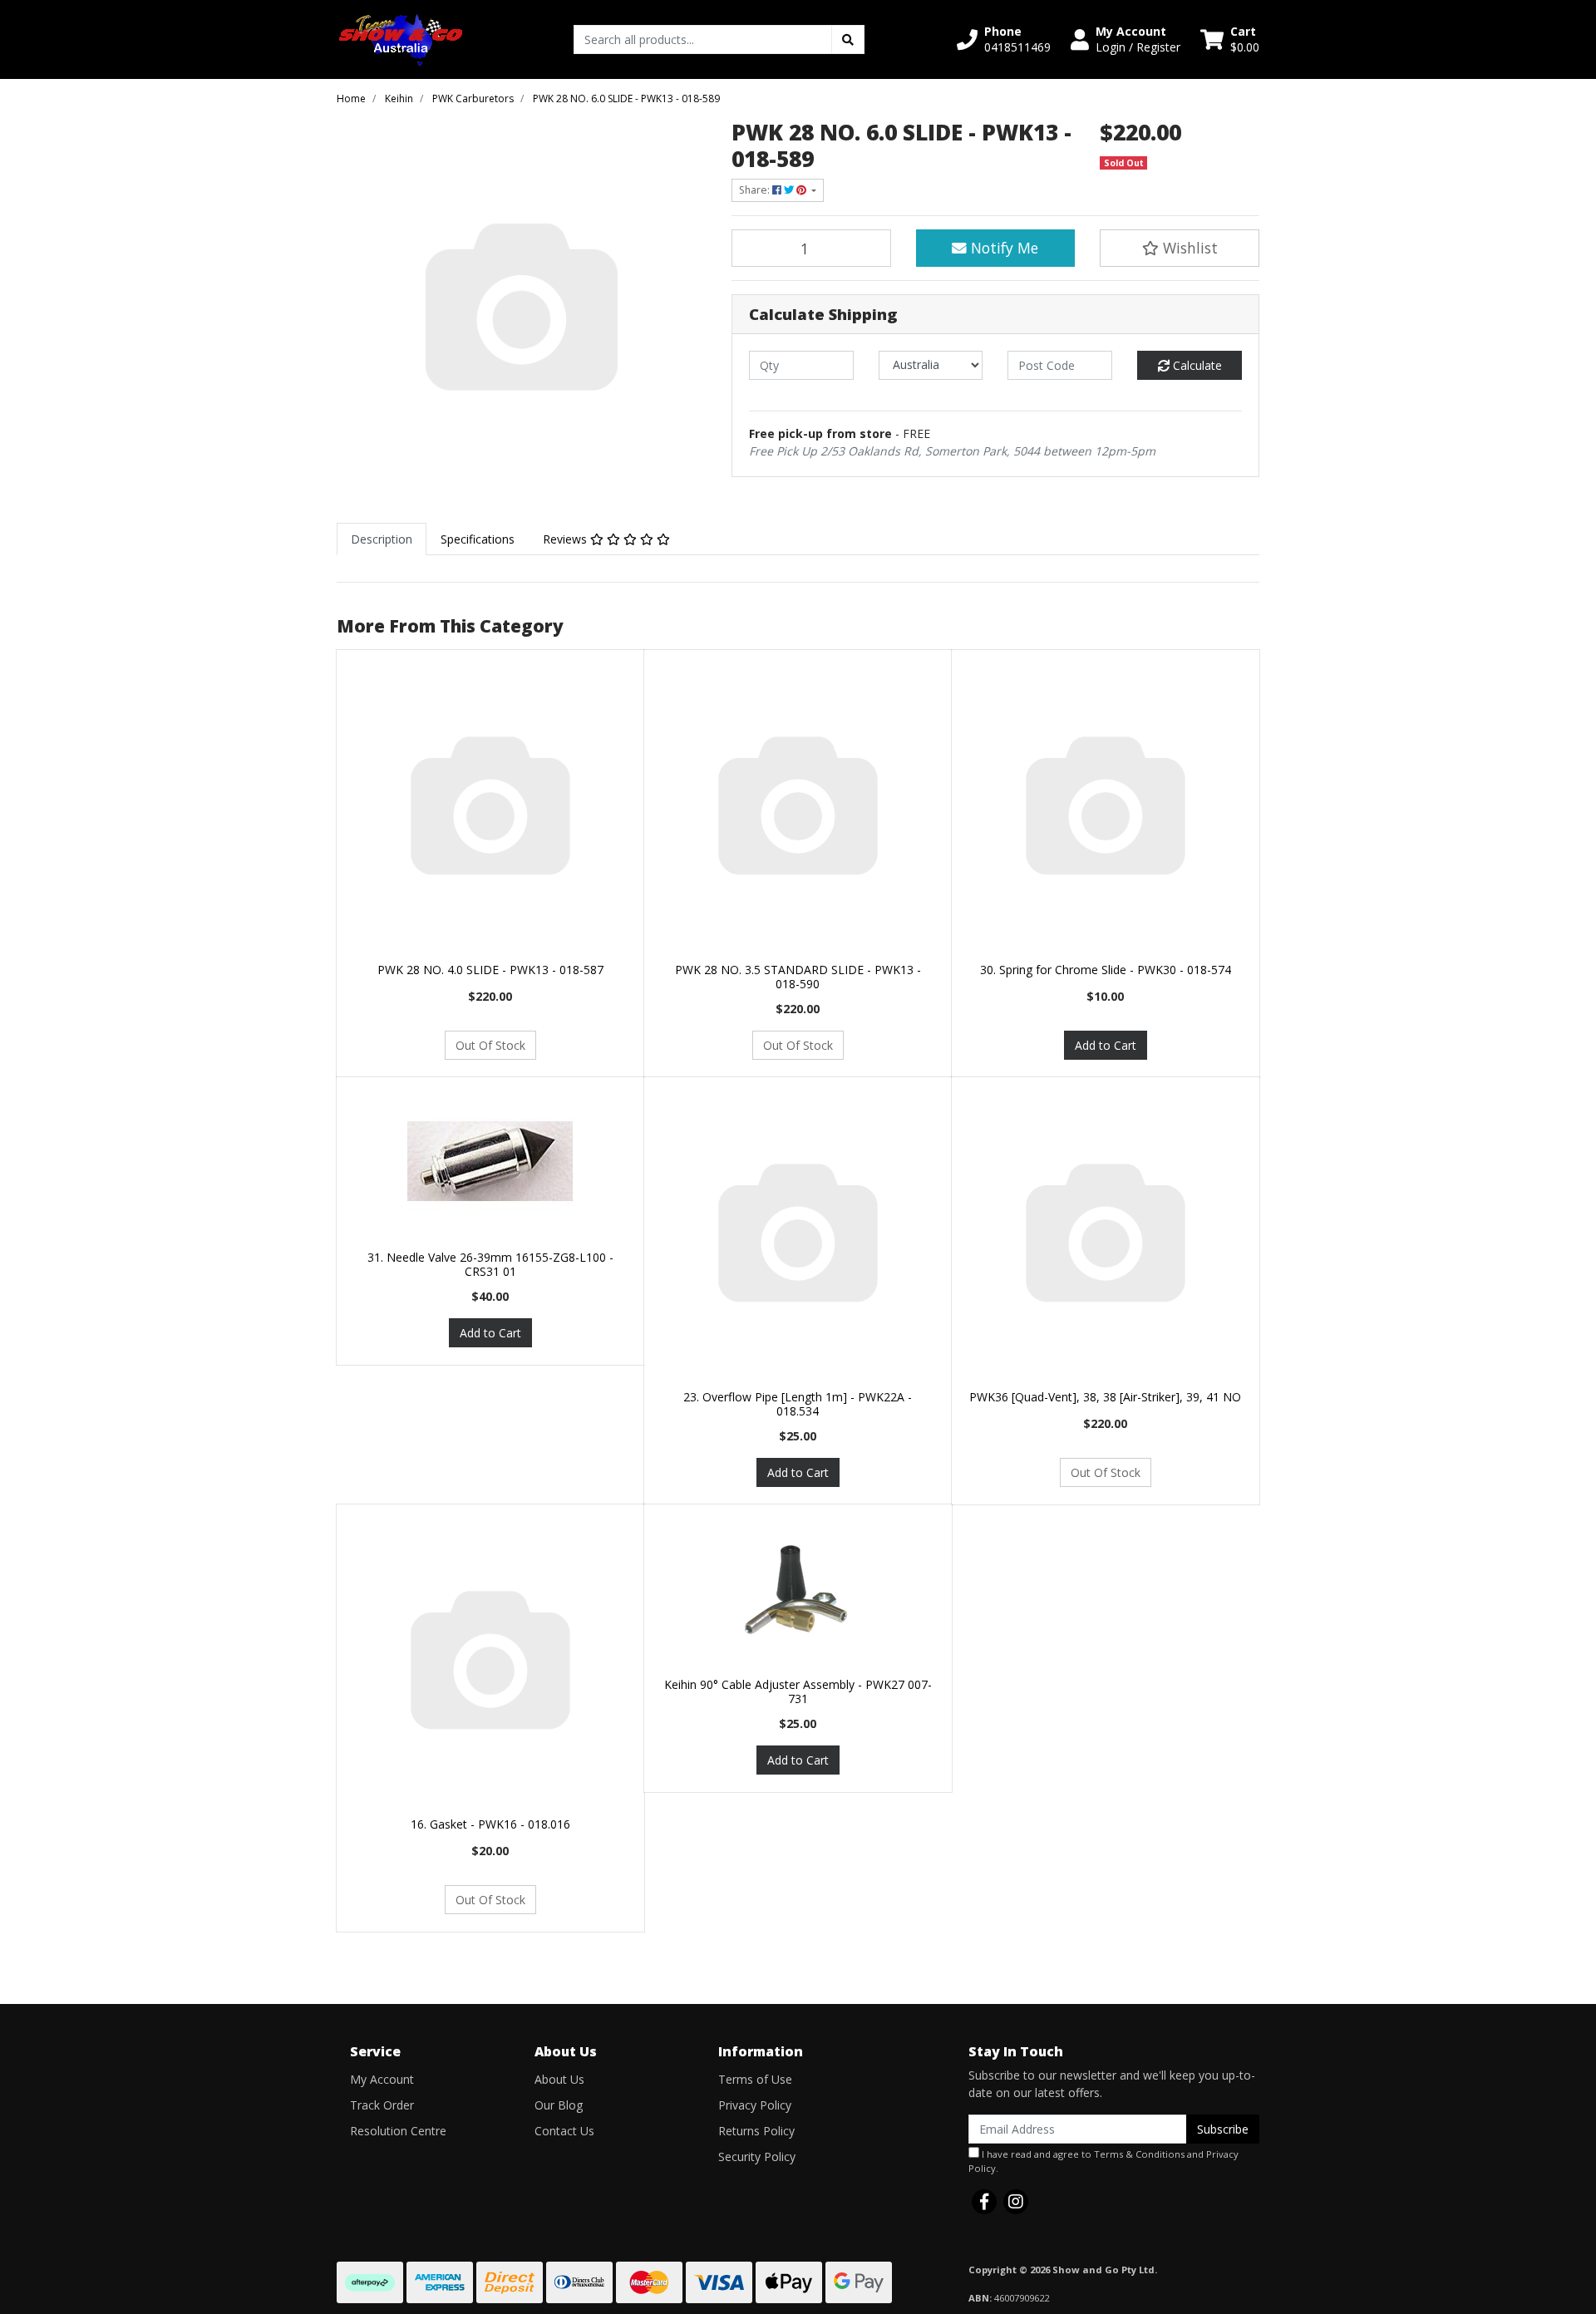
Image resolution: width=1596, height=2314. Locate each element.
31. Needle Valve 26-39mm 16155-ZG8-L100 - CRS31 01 (490, 1264)
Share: (756, 190)
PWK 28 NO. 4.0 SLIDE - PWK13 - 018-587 (490, 970)
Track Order (382, 2105)
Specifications (478, 539)
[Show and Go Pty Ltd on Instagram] (1016, 2202)
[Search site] (848, 39)
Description (382, 539)
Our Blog (559, 2105)
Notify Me (1002, 248)
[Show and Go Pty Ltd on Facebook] (984, 2202)
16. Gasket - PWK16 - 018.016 (490, 1824)
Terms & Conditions (1139, 2154)
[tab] (382, 539)
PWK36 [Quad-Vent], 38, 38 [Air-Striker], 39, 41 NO (1105, 1397)
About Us (559, 2079)
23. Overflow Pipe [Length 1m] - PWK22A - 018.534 (798, 1404)
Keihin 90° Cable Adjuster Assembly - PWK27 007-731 (798, 1691)
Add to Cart (1106, 1045)
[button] (1004, 39)
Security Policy (757, 2156)
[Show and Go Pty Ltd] (401, 38)
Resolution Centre (398, 2131)
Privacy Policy (755, 2105)
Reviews (566, 539)
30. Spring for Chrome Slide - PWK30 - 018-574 (1106, 970)
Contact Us (564, 2131)
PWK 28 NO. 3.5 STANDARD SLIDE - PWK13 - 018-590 (798, 977)
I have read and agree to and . (1103, 2161)
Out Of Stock (490, 1045)
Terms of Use (755, 2079)
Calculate (1196, 365)
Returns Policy (756, 2131)
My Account (382, 2079)
